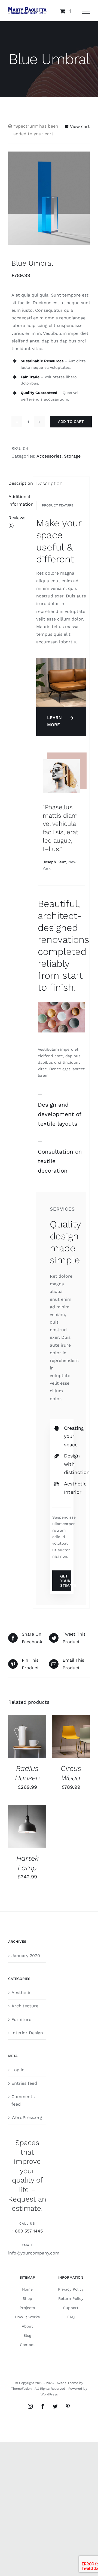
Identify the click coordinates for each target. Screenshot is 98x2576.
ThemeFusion (21, 2389)
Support (71, 2308)
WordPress (49, 2394)
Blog (27, 2335)
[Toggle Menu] (86, 11)
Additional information (19, 500)
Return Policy (71, 2298)
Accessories (49, 456)
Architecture (25, 2006)
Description (19, 483)
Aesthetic (22, 1993)
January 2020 (26, 1956)
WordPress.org (27, 2117)
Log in (18, 2070)
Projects (27, 2308)
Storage (72, 456)
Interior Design (27, 2033)
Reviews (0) (17, 522)
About (27, 2326)
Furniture (21, 2019)
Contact (27, 2345)
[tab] (19, 483)
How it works (27, 2317)
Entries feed (24, 2083)
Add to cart (71, 421)
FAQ (71, 2317)
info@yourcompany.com (34, 2253)
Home (27, 2289)
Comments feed (23, 2100)
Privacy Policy (71, 2289)
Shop (27, 2298)
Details (20, 1743)
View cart (80, 126)
